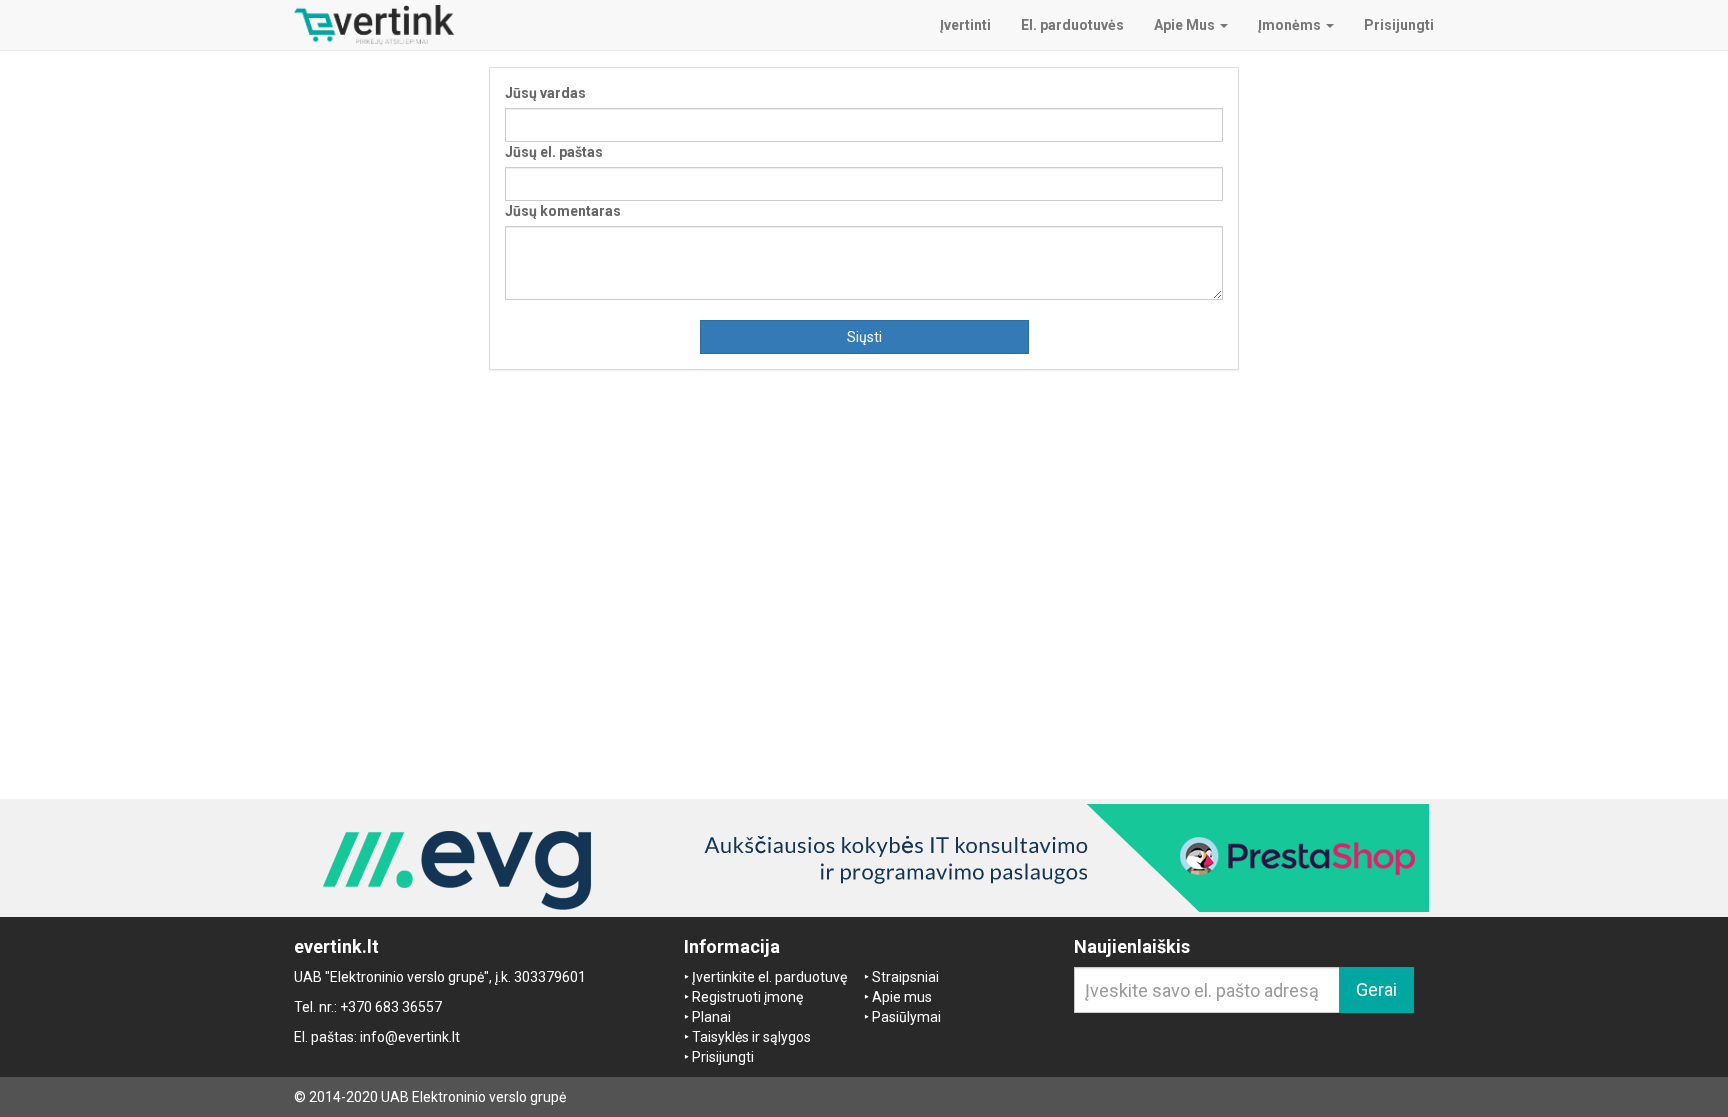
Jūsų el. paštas (554, 152)
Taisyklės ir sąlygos (751, 1037)
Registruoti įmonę (747, 997)
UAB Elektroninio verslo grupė (473, 1097)
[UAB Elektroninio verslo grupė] (864, 858)
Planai (711, 1017)
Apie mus (902, 997)
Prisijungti (723, 1057)
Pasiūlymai (906, 1017)
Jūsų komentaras (563, 211)
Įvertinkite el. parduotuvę (769, 977)
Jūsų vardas (545, 93)
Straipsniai (905, 977)
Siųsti (864, 337)
